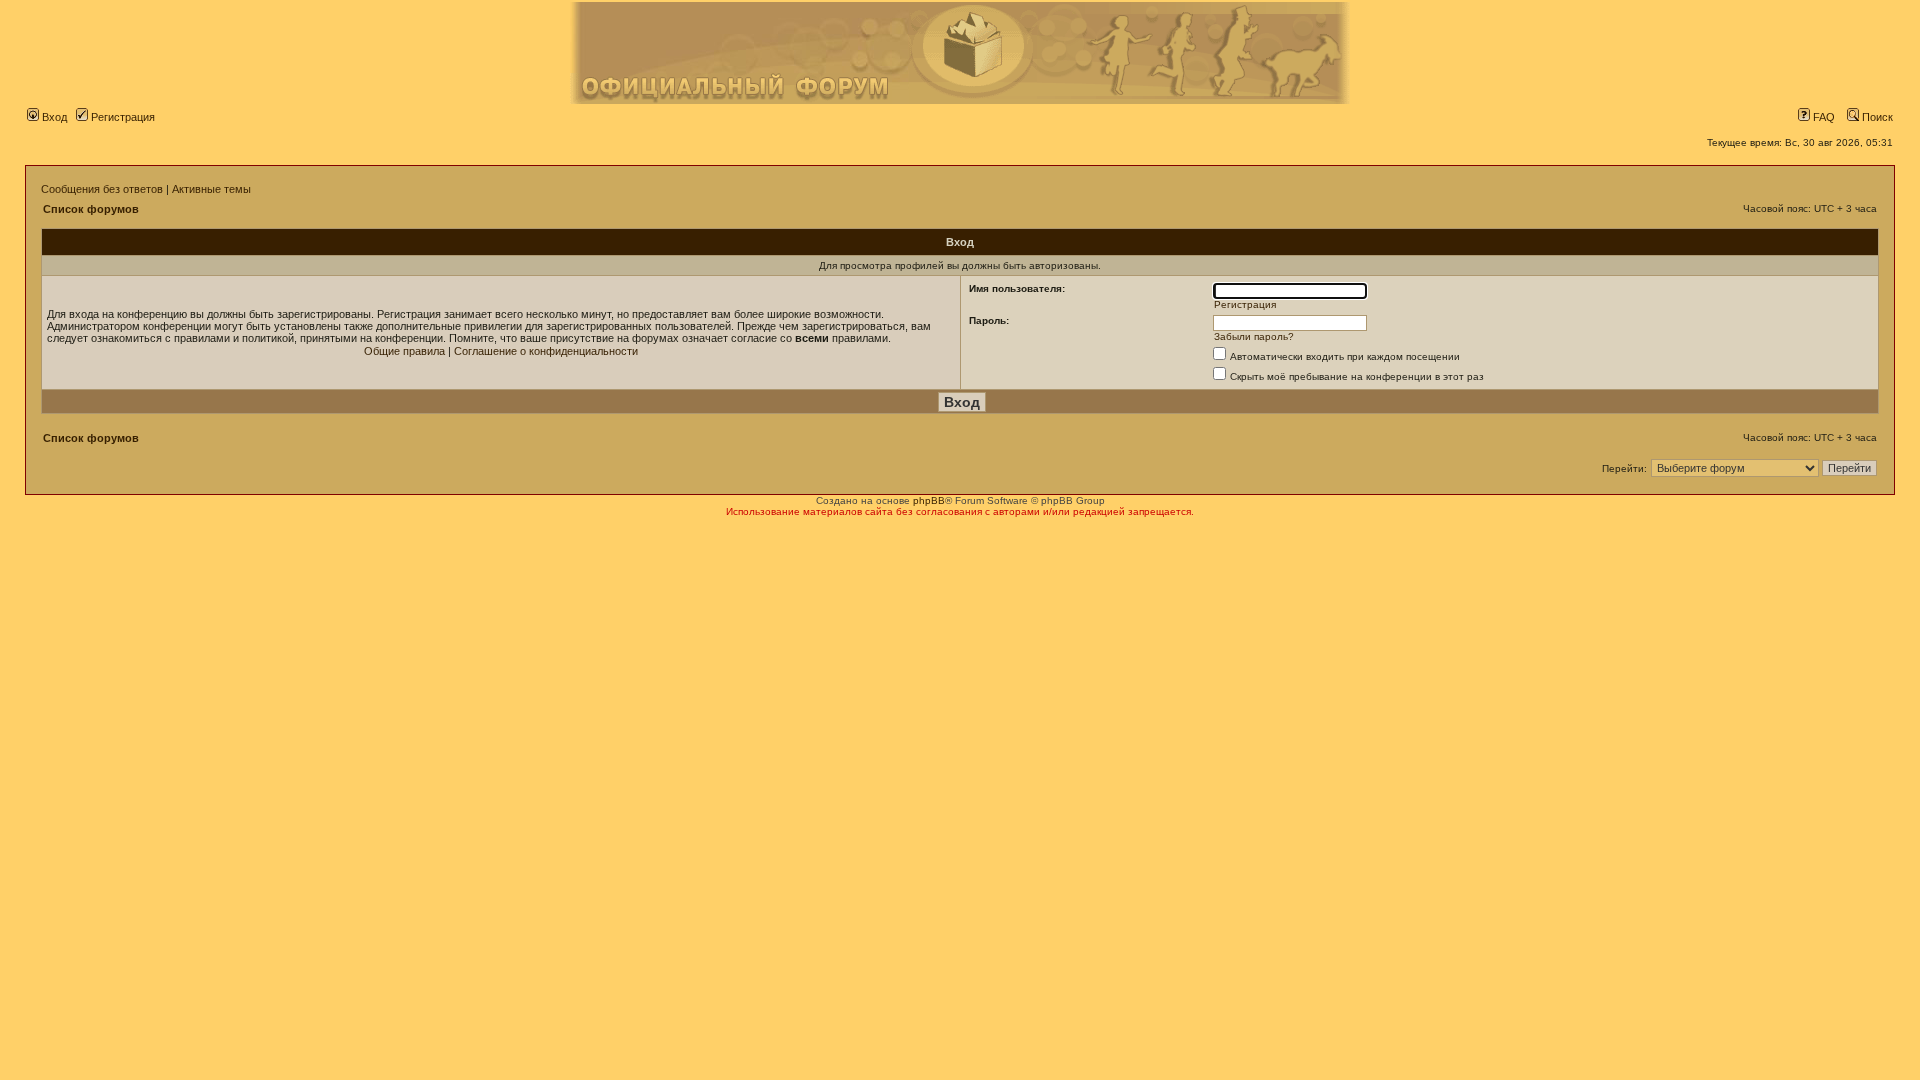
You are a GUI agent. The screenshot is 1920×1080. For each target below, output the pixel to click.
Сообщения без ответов (102, 189)
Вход (53, 117)
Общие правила (404, 351)
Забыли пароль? (1254, 336)
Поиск (1876, 117)
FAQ (1822, 117)
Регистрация (121, 117)
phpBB (929, 500)
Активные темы (211, 189)
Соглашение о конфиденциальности (546, 351)
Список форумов (91, 209)
